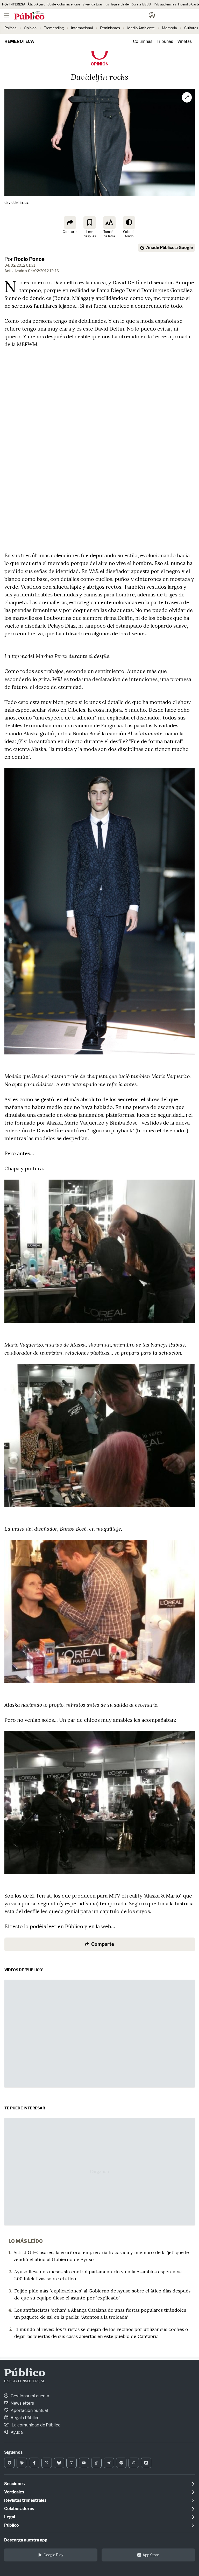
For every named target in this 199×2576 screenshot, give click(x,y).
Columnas (143, 41)
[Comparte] (70, 223)
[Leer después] (90, 223)
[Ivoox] (146, 2463)
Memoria (169, 28)
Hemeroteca (19, 41)
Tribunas (165, 41)
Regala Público (25, 2418)
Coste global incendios (64, 4)
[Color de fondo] (129, 223)
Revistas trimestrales (25, 2500)
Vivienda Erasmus (96, 4)
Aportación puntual (29, 2410)
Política (10, 28)
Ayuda (16, 2432)
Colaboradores (19, 2509)
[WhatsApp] (134, 2463)
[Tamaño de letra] (109, 223)
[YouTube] (84, 2463)
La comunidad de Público (36, 2425)
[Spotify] (121, 2463)
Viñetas (184, 41)
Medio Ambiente (141, 28)
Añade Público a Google (169, 248)
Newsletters (22, 2403)
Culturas (191, 28)
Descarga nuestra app (26, 2540)
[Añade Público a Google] (9, 2463)
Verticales (14, 2492)
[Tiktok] (96, 2463)
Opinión (30, 28)
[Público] (90, 16)
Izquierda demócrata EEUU (131, 4)
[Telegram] (109, 2463)
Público (25, 2373)
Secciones (14, 2484)
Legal (10, 2517)
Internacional (82, 28)
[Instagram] (72, 2463)
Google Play (53, 2555)
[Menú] (6, 15)
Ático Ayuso (36, 4)
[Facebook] (34, 2463)
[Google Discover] (22, 2463)
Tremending (54, 28)
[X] (47, 2463)
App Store (151, 2555)
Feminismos (110, 28)
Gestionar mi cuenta (30, 2396)
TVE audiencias (165, 4)
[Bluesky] (59, 2463)
